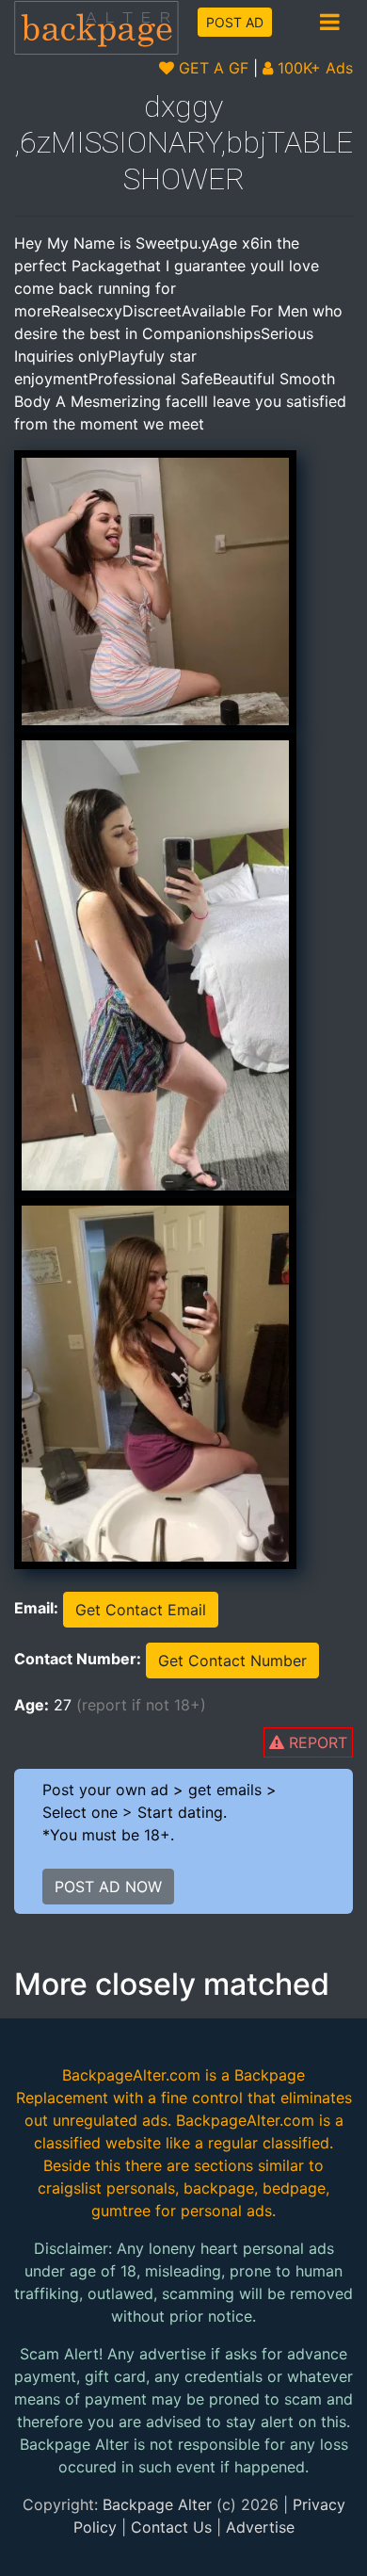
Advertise (260, 2527)
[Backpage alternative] (97, 27)
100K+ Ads (313, 68)
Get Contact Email (141, 1610)
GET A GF (211, 68)
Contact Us (171, 2527)
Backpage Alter (157, 2504)
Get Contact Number (232, 1661)
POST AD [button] (235, 22)
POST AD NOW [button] (108, 1887)
